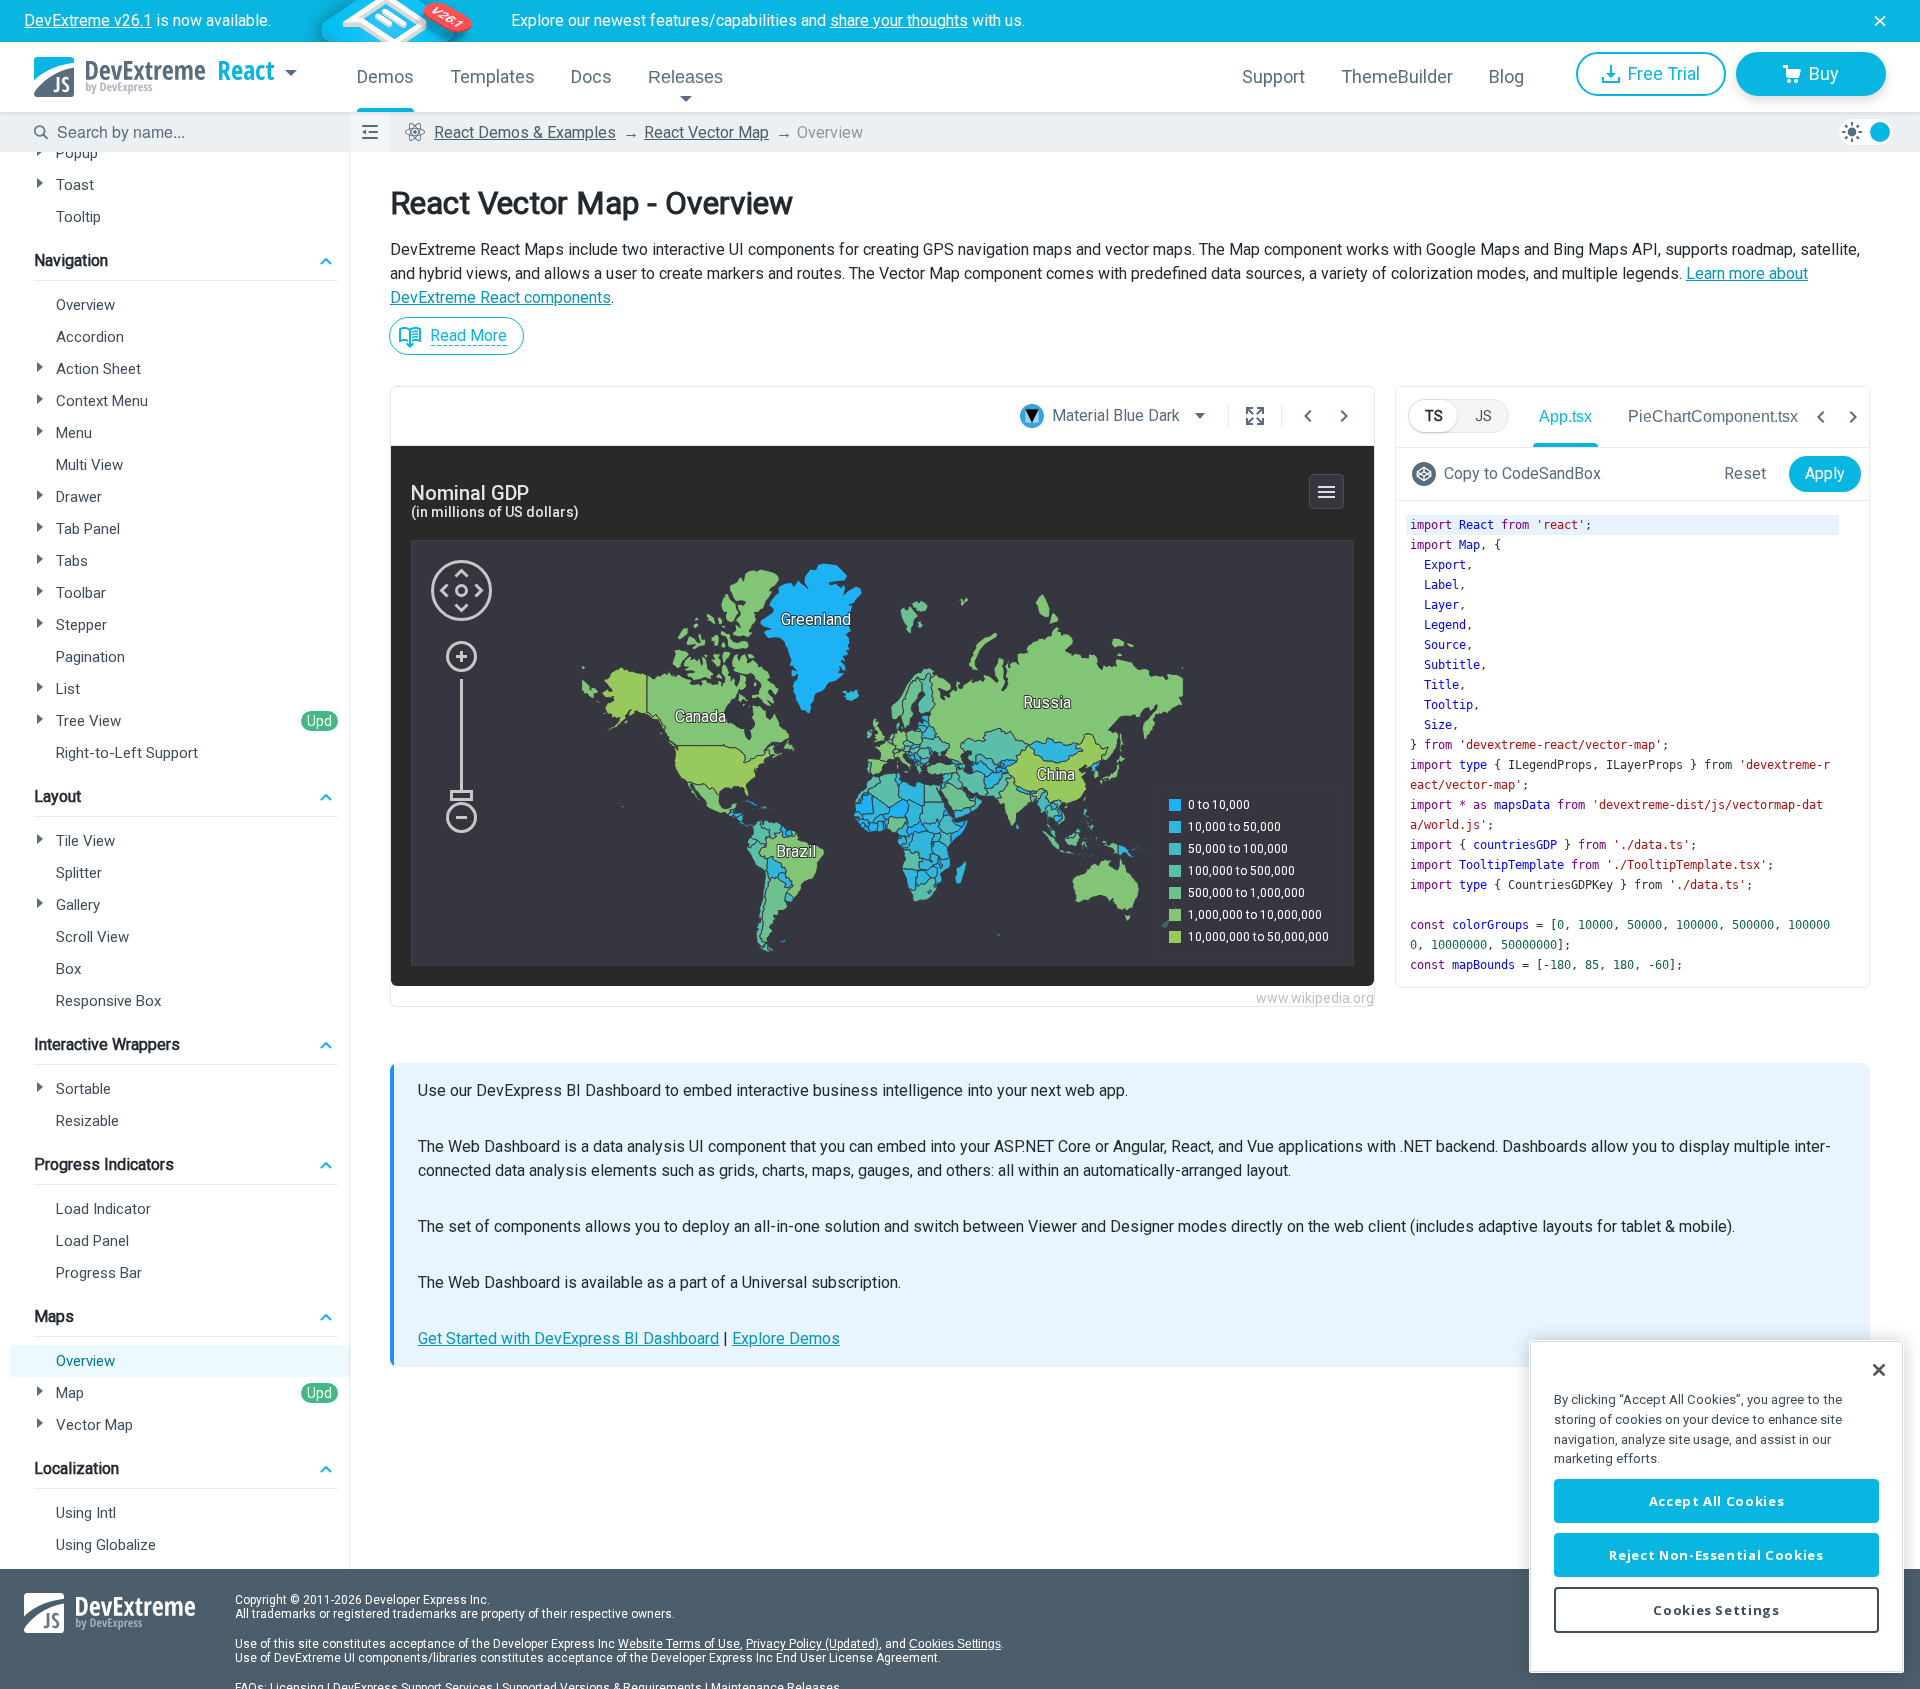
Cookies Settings (955, 1644)
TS (1434, 416)
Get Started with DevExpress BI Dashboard (568, 1338)
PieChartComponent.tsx (1713, 416)
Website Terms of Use (679, 1644)
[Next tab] (1853, 417)
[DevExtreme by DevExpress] (119, 77)
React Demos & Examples (525, 132)
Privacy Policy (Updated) (812, 1644)
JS (1483, 416)
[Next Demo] (1344, 416)
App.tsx (1565, 416)
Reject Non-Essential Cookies (1716, 1555)
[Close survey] (1880, 21)
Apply (1825, 473)
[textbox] (191, 132)
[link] (1510, 474)
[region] (1716, 1506)
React (246, 71)
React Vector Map (706, 132)
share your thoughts (899, 20)
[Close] (1879, 1370)
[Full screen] (1255, 416)
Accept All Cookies (1717, 1501)
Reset (1745, 473)
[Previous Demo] (1308, 416)
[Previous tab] (1821, 417)
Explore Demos (786, 1338)
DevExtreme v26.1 (88, 20)
